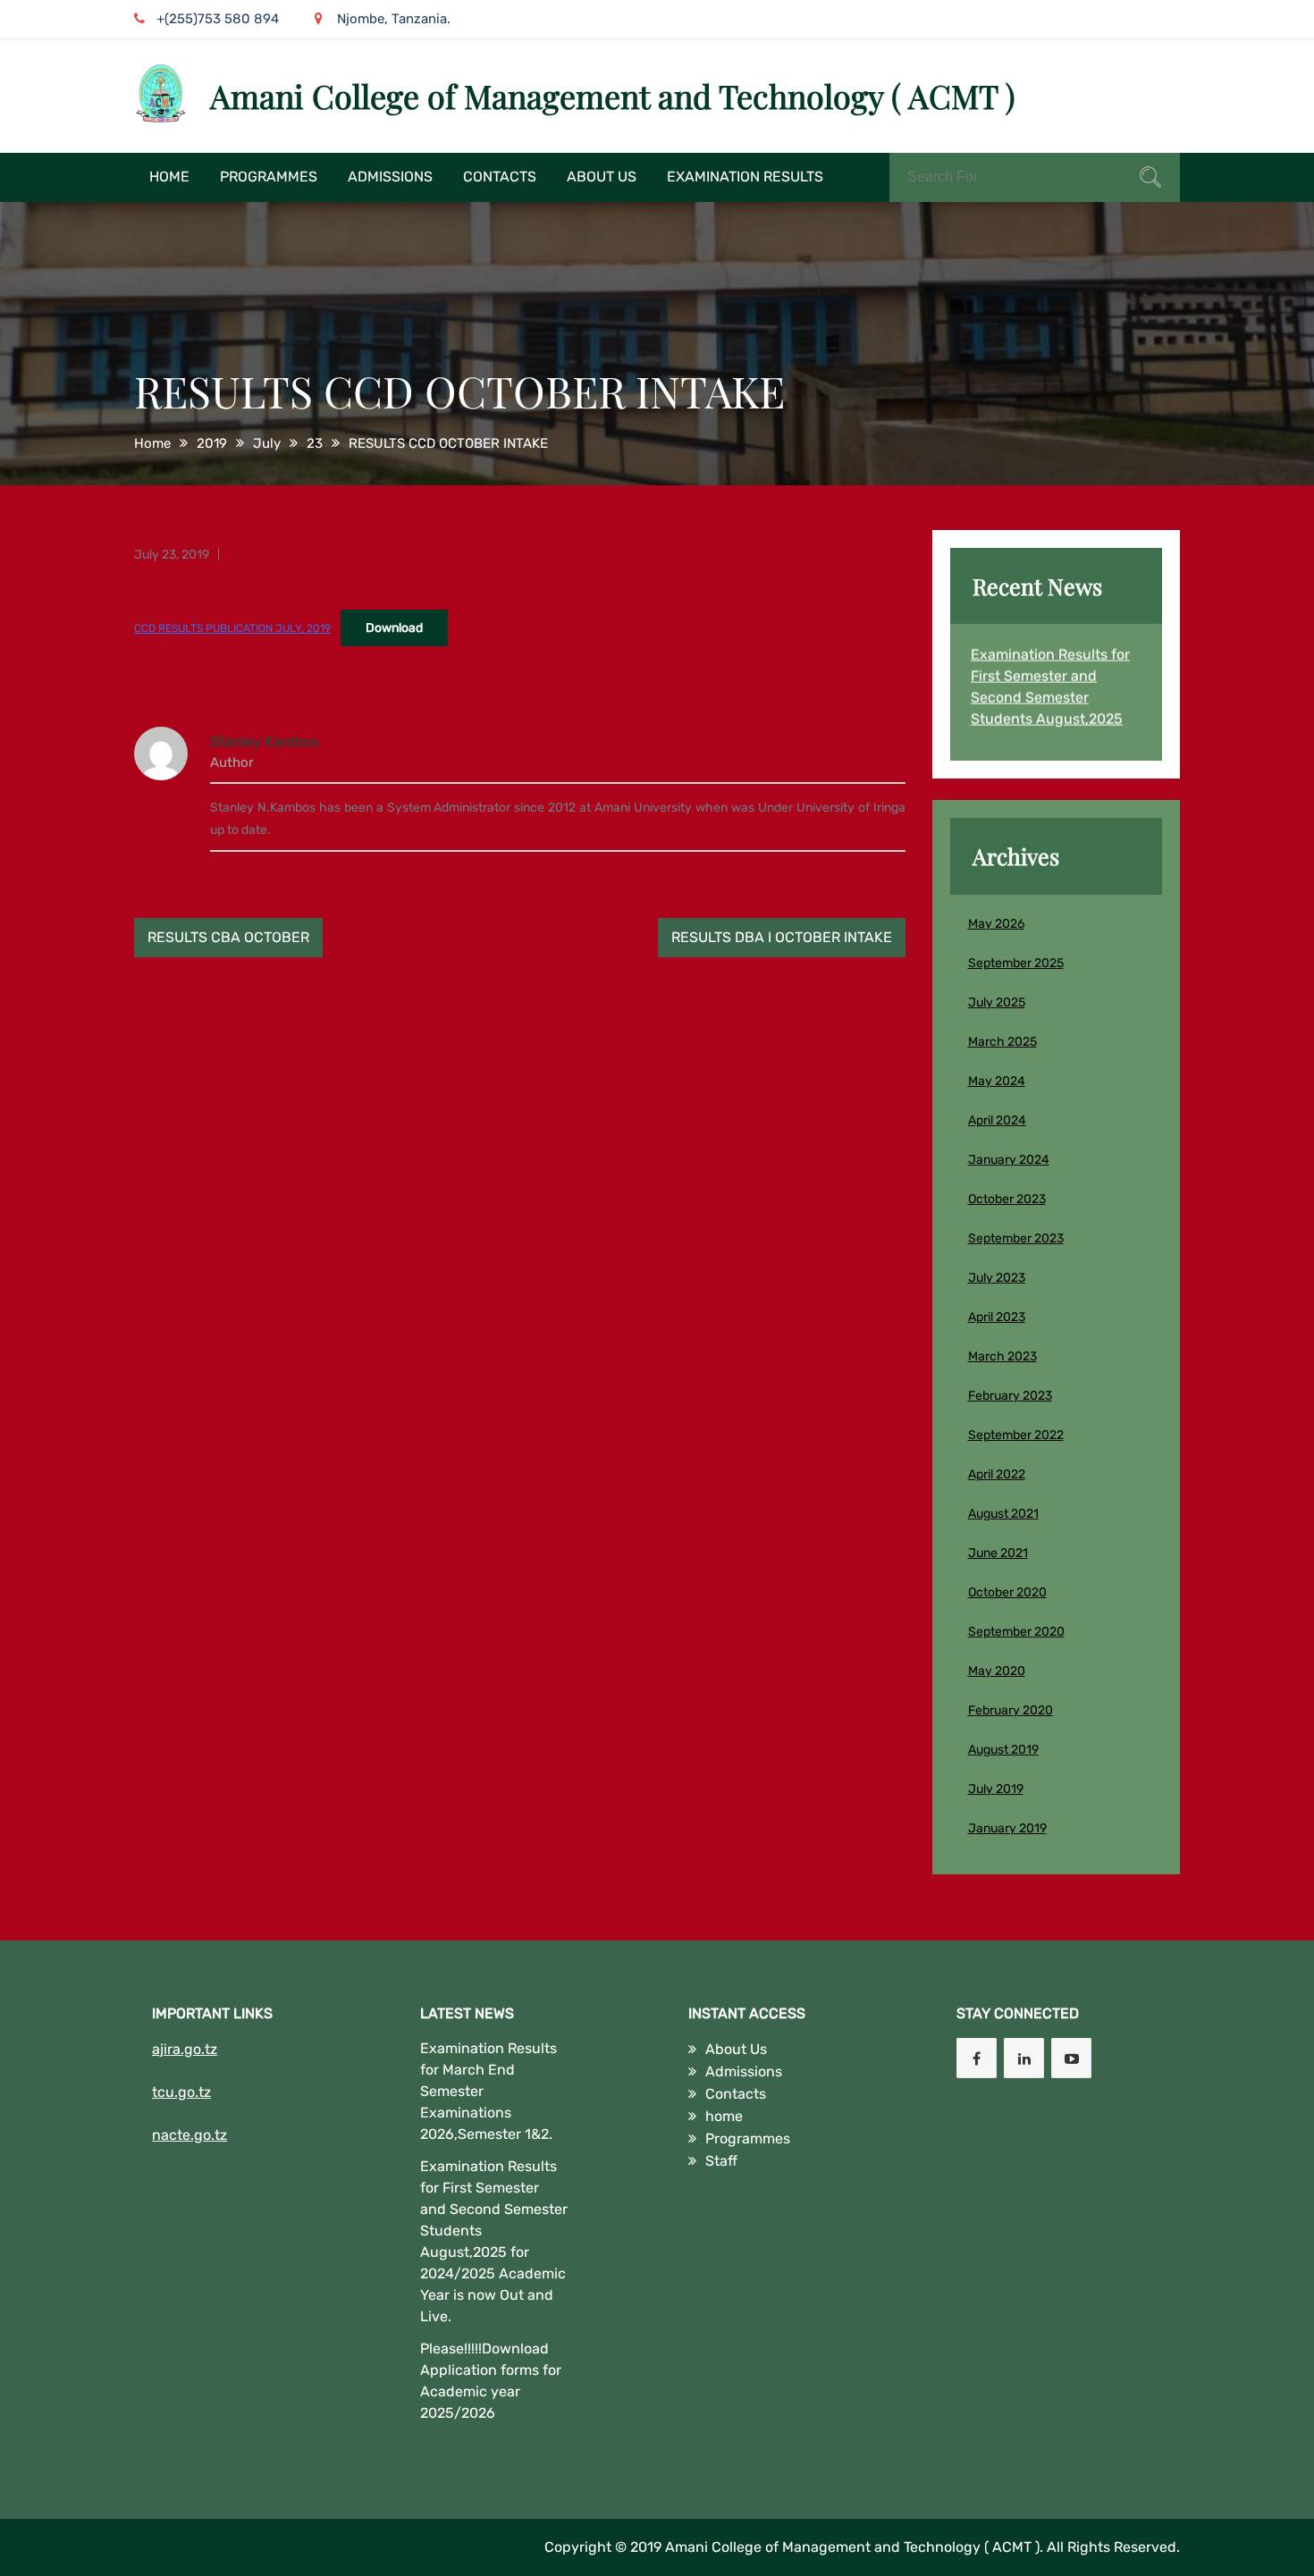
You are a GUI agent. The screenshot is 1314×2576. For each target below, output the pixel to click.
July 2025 (997, 1002)
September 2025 (1016, 963)
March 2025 (1002, 1042)
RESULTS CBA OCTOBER (228, 937)
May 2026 (996, 924)
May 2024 (997, 1081)
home (169, 177)
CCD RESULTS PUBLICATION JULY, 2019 (232, 628)
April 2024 (997, 1120)
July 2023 (997, 1278)
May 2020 (997, 1671)
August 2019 (1003, 1750)
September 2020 (1016, 1632)
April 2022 (997, 1474)
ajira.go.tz (185, 2049)
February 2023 (1010, 1396)
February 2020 (1011, 1710)
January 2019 (1007, 1828)
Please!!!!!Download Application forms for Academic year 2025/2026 (491, 2381)
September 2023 (1016, 1238)
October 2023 (1007, 1199)
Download (394, 628)
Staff (721, 2161)
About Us (602, 177)
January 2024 (1009, 1160)
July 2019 (996, 1789)
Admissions (390, 177)
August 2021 (1003, 1514)
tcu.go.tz (181, 2092)
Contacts (500, 177)
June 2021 (998, 1553)
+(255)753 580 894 (218, 19)
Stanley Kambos (264, 741)
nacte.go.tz (190, 2135)
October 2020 (1007, 1592)
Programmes (269, 177)
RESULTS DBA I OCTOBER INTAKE (782, 937)
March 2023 (1002, 1356)
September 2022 (1016, 1435)
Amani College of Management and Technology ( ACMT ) (613, 96)
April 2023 (997, 1317)
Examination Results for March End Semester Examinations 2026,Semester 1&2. (489, 2091)
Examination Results (745, 177)
